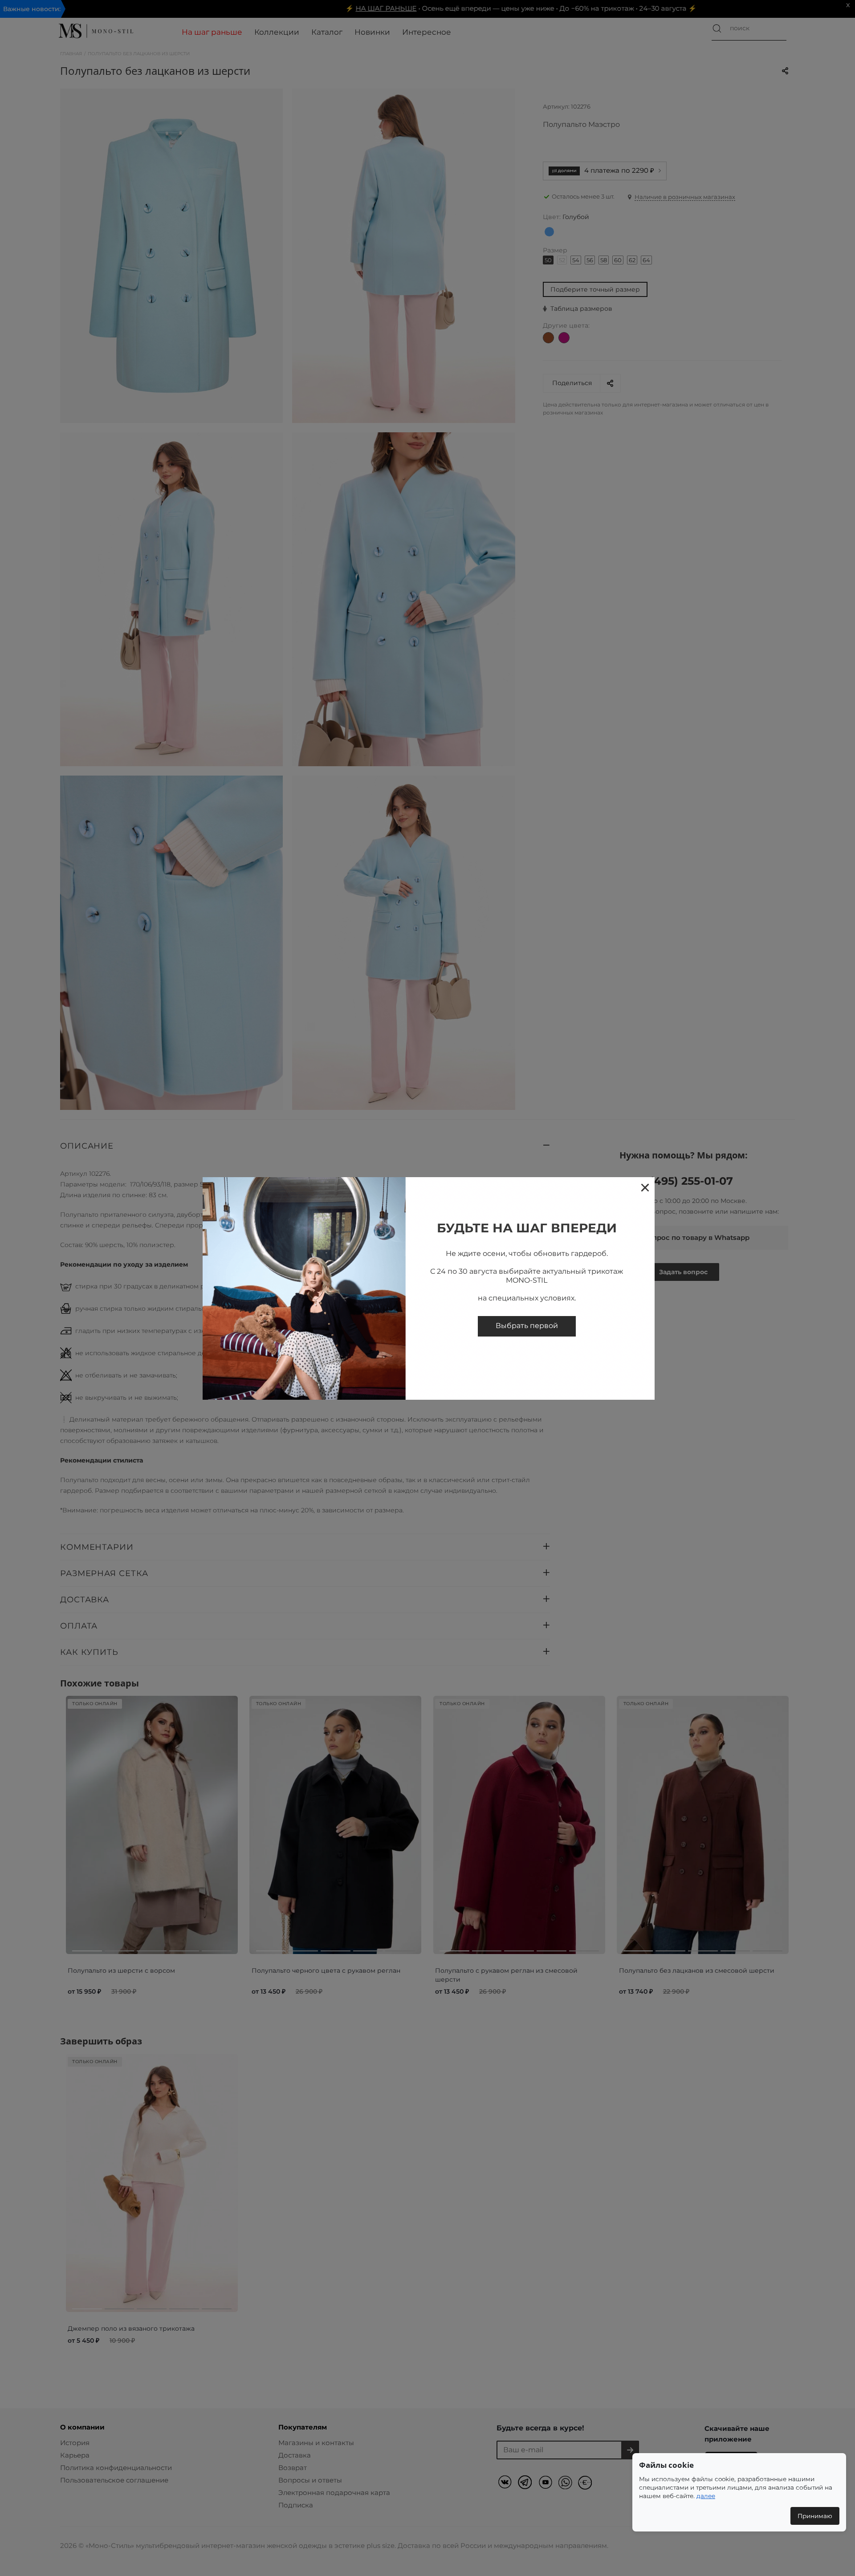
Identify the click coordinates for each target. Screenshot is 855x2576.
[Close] (645, 1187)
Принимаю (815, 2516)
